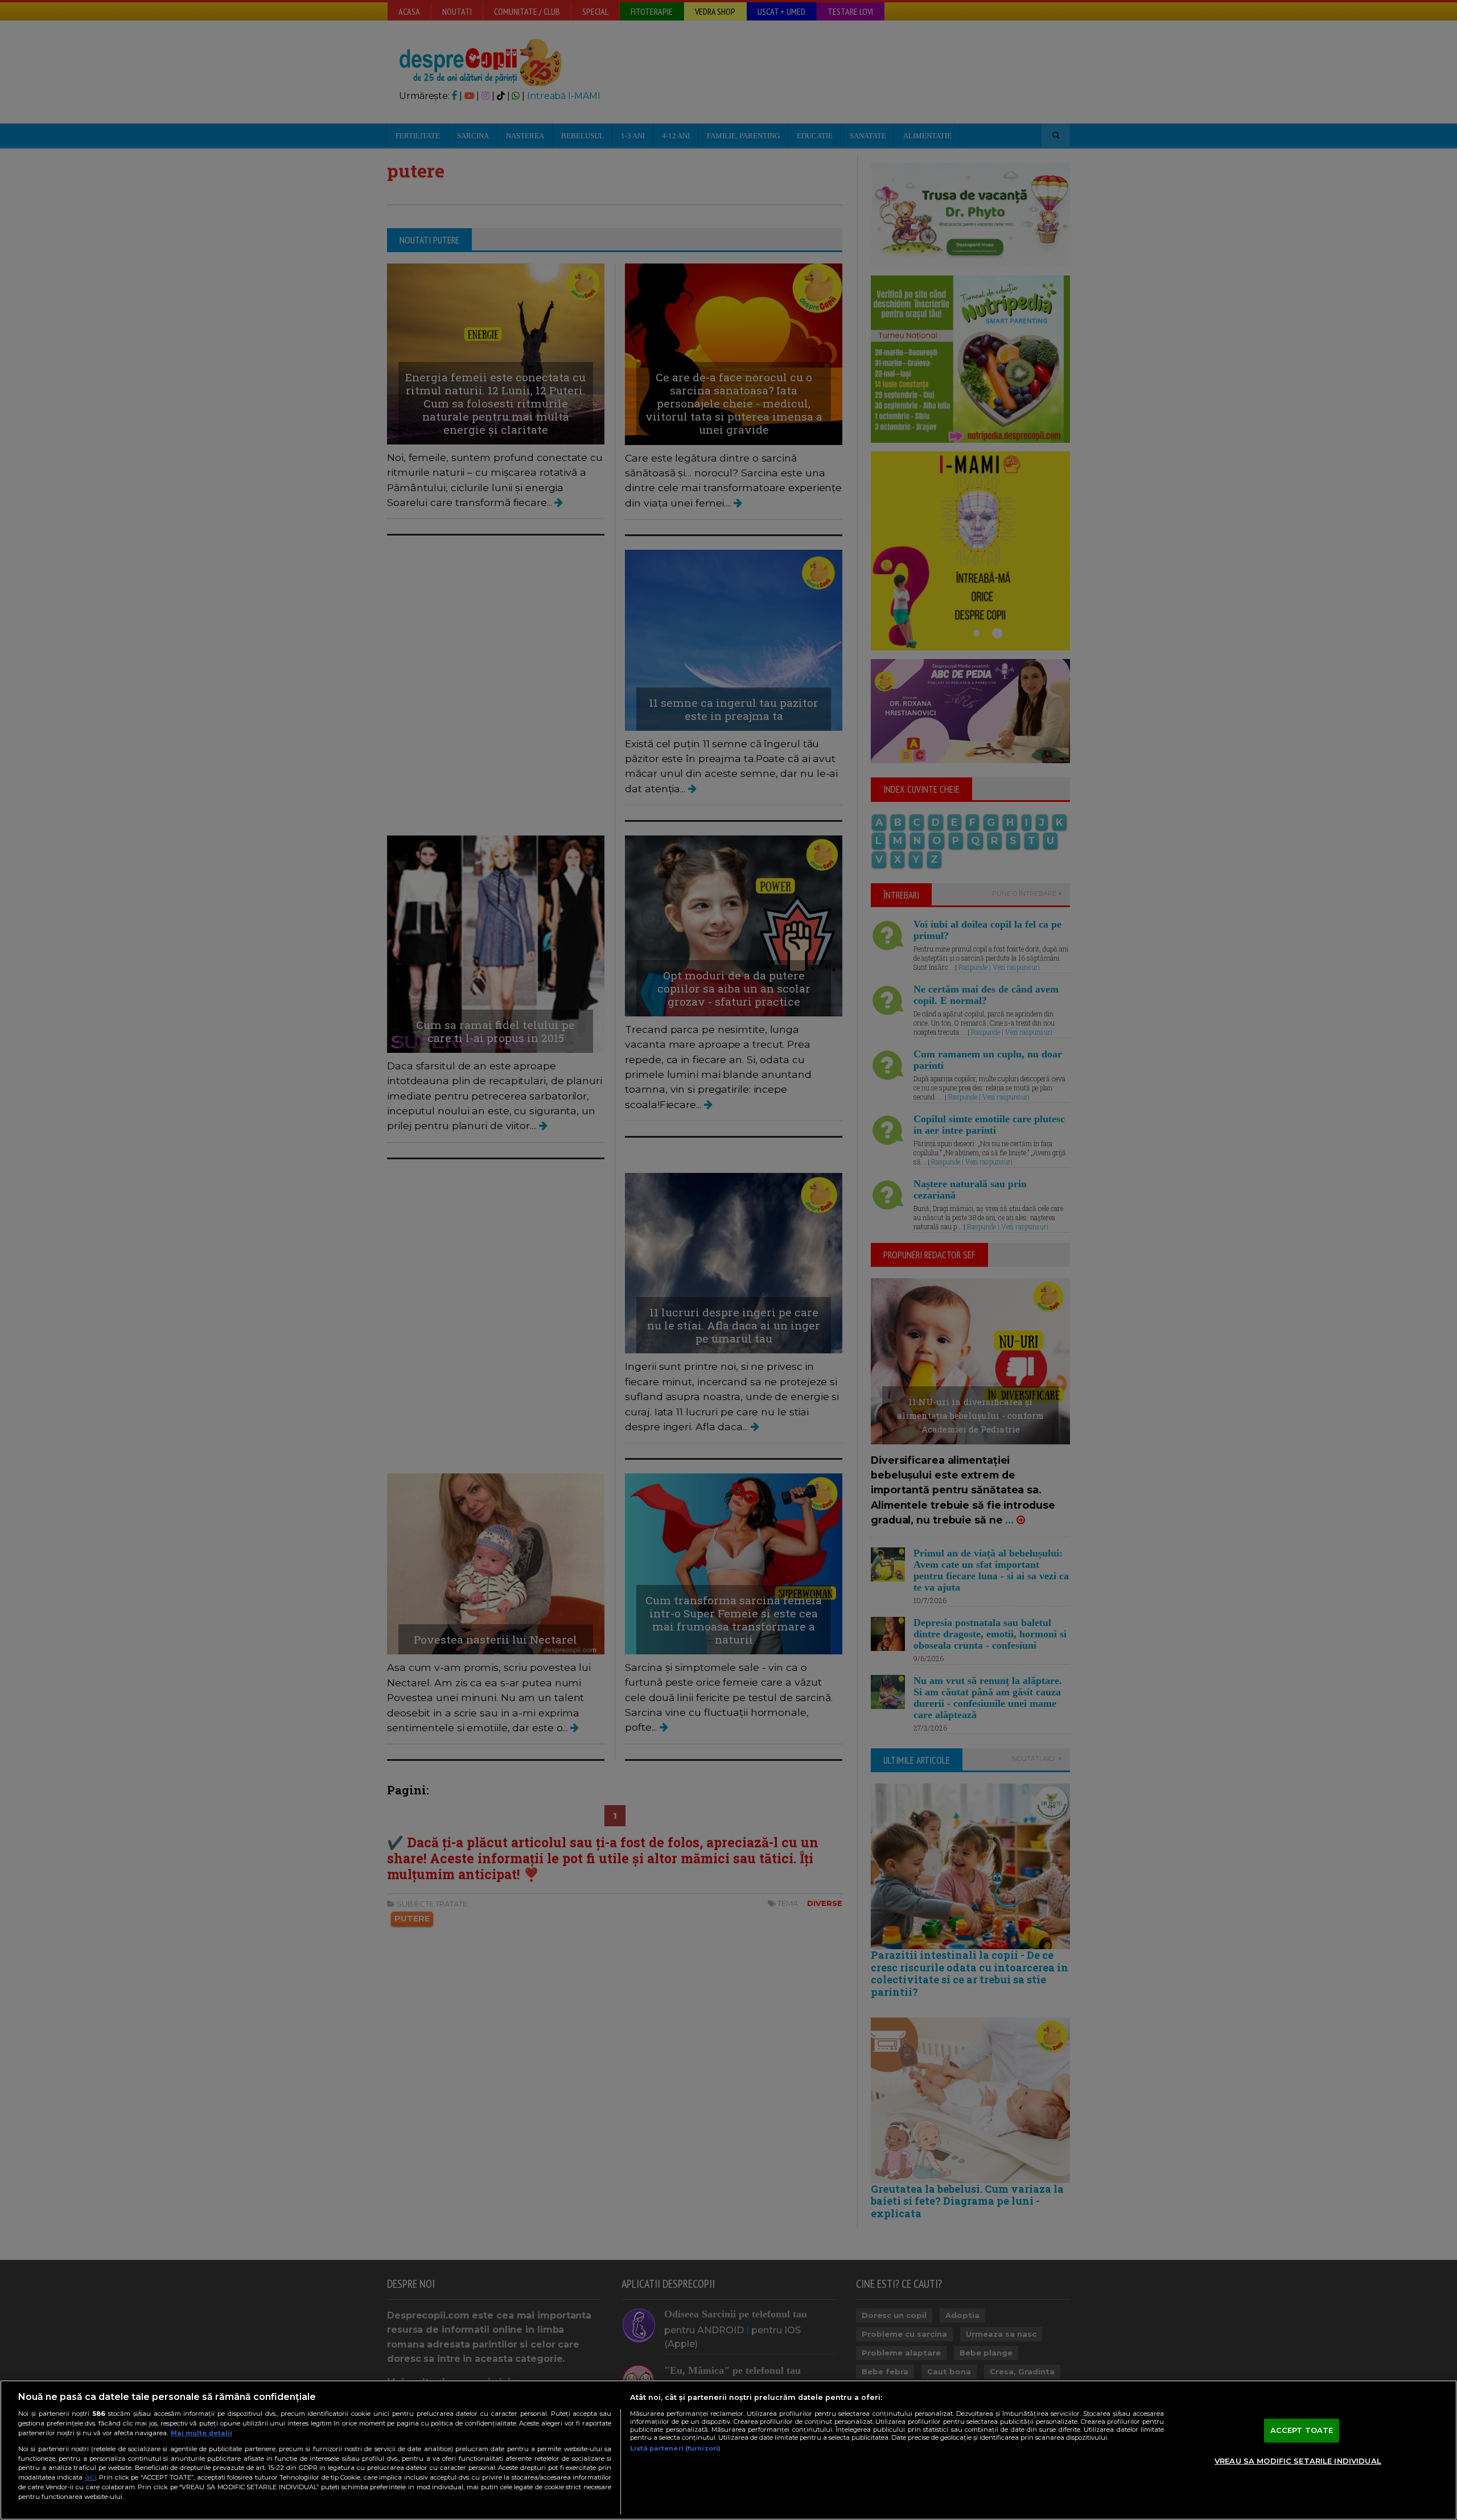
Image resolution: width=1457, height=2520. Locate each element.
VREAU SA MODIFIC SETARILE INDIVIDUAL (1298, 2461)
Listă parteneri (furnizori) (675, 2448)
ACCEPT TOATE (1302, 2430)
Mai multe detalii (201, 2433)
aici (90, 2477)
